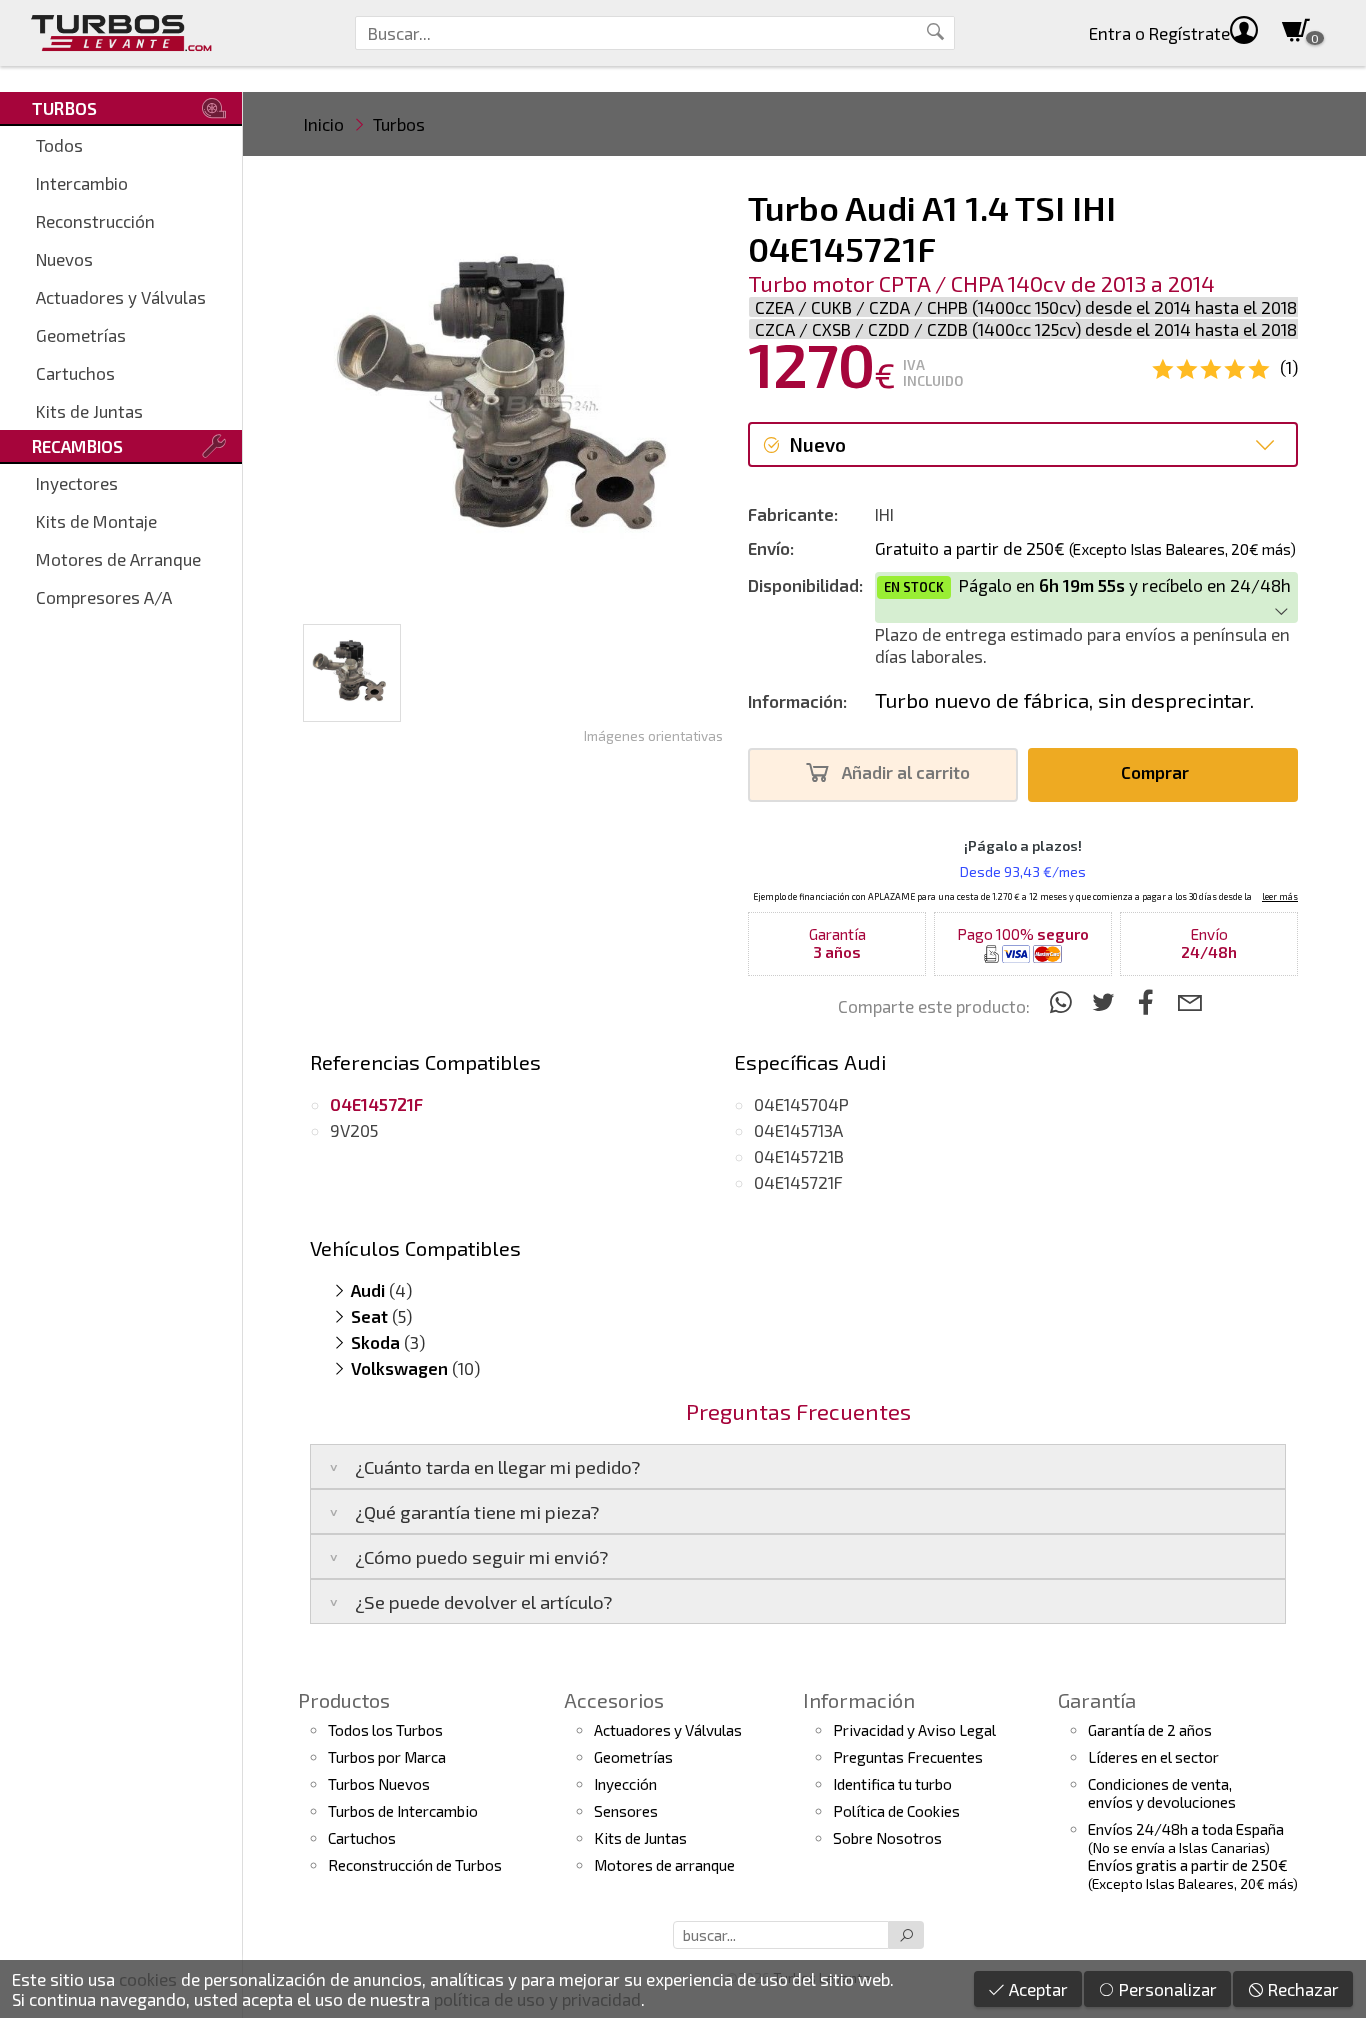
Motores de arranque (664, 1865)
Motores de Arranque (118, 559)
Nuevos (64, 259)
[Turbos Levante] (121, 33)
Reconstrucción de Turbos (415, 1865)
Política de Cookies (896, 1811)
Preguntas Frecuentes (908, 1757)
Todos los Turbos (385, 1730)
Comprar (1157, 772)
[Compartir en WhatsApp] (1063, 1001)
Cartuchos (75, 373)
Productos (344, 1700)
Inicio (324, 124)
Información (859, 1700)
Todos (59, 145)
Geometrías (81, 335)
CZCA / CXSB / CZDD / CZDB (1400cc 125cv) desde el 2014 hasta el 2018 (1026, 329)
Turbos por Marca (387, 1757)
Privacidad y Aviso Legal (914, 1730)
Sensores (626, 1811)
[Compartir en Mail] (1189, 1001)
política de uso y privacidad (537, 1999)
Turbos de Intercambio (403, 1811)
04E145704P (801, 1104)
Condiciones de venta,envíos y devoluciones (1162, 1793)
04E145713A (798, 1130)
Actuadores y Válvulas (121, 297)
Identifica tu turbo (892, 1784)
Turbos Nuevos (379, 1784)
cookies (148, 1979)
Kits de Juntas (89, 411)
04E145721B (799, 1156)
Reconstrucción (95, 221)
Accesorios (614, 1700)
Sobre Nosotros (887, 1838)
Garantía (1097, 1700)
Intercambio (82, 183)
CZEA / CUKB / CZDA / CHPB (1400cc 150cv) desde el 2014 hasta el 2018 (1026, 307)
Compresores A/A (104, 597)
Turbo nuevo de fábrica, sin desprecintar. (1064, 700)
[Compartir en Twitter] (1106, 1001)
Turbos (399, 124)
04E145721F (798, 1182)
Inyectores (77, 483)
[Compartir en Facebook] (1149, 1001)
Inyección (625, 1784)
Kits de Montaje (96, 521)
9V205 (354, 1130)
